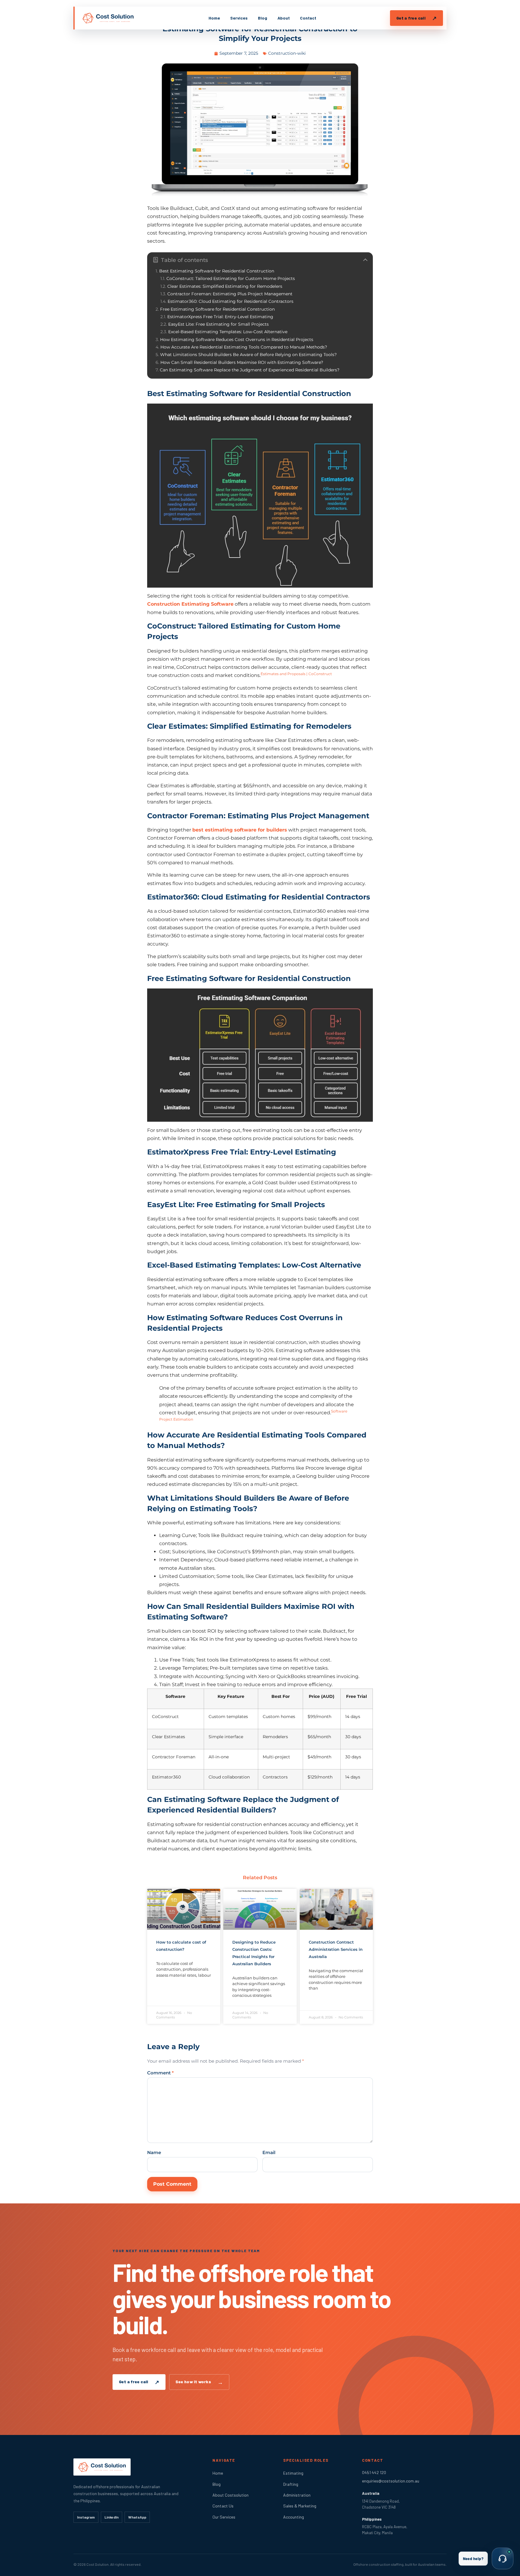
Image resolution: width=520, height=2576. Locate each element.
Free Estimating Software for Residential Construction (217, 309)
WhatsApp (137, 2517)
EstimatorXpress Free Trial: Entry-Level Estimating (220, 317)
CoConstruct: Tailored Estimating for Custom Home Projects (231, 279)
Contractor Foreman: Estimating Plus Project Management (230, 294)
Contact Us (223, 2506)
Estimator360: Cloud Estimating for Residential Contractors (231, 301)
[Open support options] (503, 2559)
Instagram (86, 2517)
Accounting (294, 2517)
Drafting (291, 2484)
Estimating (293, 2473)
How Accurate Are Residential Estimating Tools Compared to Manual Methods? (244, 347)
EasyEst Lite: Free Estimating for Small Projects (218, 324)
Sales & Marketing (300, 2506)
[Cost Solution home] (108, 18)
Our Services (224, 2517)
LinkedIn (111, 2517)
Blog (263, 18)
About (284, 18)
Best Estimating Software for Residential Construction (217, 271)
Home (214, 18)
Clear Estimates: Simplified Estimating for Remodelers (225, 286)
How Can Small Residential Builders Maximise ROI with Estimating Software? (242, 363)
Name (154, 2152)
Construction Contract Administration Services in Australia (336, 1949)
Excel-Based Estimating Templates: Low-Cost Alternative (228, 332)
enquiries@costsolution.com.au (391, 2481)
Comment (160, 2073)
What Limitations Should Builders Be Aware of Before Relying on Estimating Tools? (248, 355)
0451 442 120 (374, 2472)
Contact (308, 18)
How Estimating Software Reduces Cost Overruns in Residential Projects (237, 340)
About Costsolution (231, 2495)
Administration (297, 2495)
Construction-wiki (287, 53)
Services (239, 18)
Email (269, 2152)
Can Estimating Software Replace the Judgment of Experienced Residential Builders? (250, 370)
